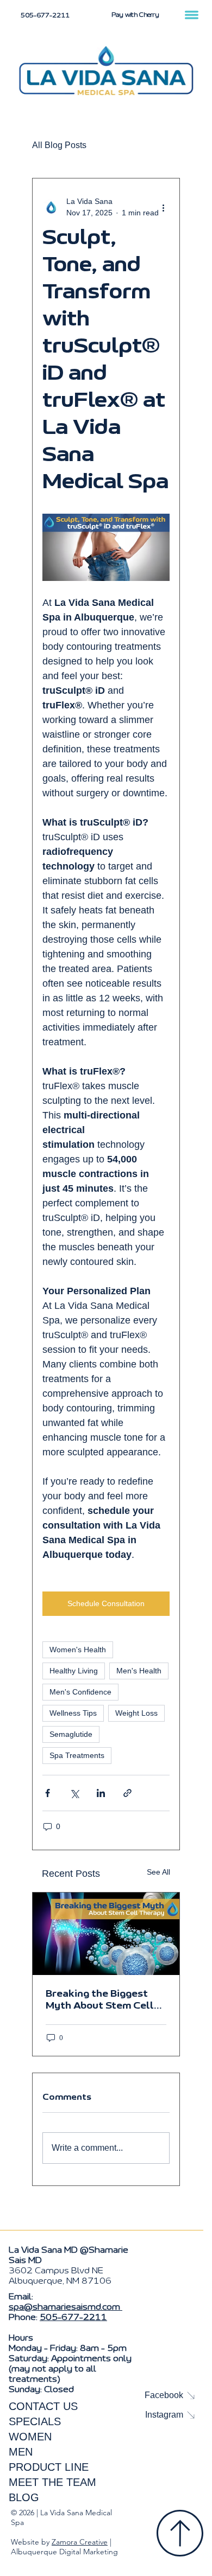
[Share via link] (127, 1793)
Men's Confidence (80, 1692)
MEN (21, 2452)
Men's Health (139, 1671)
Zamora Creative (80, 2542)
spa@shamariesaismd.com (66, 2307)
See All (158, 1872)
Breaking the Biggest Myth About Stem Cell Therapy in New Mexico (102, 2000)
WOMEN (30, 2437)
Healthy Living (74, 1671)
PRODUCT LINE (49, 2467)
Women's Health (78, 1650)
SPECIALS (35, 2421)
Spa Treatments (77, 1755)
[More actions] (163, 207)
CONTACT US (43, 2406)
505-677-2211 (73, 2317)
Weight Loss (136, 1713)
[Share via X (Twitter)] (74, 1793)
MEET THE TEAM (52, 2482)
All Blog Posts (59, 145)
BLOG (24, 2497)
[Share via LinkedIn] (101, 1793)
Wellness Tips (73, 1713)
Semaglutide (71, 1734)
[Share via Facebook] (48, 1793)
